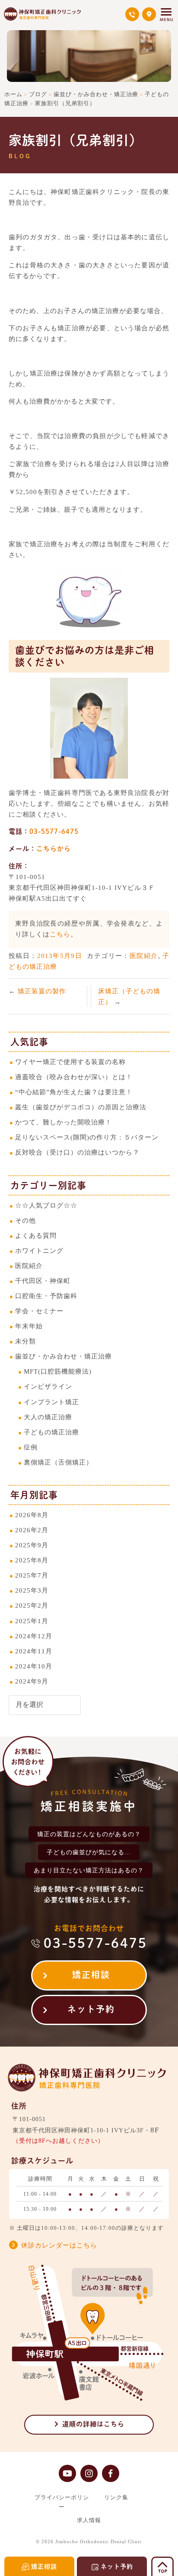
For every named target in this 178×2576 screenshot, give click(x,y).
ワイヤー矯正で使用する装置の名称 (70, 1062)
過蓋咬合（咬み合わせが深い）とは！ (74, 1077)
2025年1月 (32, 1621)
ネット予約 (91, 2009)
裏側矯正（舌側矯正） (58, 1462)
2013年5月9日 (60, 956)
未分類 (25, 1341)
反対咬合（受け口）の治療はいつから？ (77, 1152)
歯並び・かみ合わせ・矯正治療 (64, 1356)
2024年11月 (34, 1651)
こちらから (54, 849)
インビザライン (48, 1386)
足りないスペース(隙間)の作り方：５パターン (87, 1137)
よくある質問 (36, 1235)
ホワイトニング (39, 1250)
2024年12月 (34, 1636)
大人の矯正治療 (48, 1417)
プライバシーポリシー (62, 2502)
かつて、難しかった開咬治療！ (64, 1122)
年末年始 (29, 1326)
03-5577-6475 (54, 831)
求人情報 (89, 2520)
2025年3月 (32, 1590)
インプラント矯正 (51, 1402)
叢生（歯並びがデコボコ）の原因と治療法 (81, 1107)
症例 (31, 1447)
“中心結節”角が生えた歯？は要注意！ (74, 1092)
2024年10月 (34, 1666)
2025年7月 (32, 1575)
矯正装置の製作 (42, 991)
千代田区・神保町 (43, 1281)
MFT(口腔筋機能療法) (58, 1371)
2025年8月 (32, 1560)
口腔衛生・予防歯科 (46, 1296)
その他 (25, 1220)
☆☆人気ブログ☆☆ (46, 1205)
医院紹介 (144, 956)
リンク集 (116, 2497)
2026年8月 (32, 1515)
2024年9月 (32, 1681)
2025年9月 (32, 1545)
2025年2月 (32, 1605)
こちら (60, 934)
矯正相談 (91, 1975)
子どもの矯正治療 (51, 1432)
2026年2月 (32, 1530)
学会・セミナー (39, 1311)
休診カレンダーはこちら (59, 2245)
